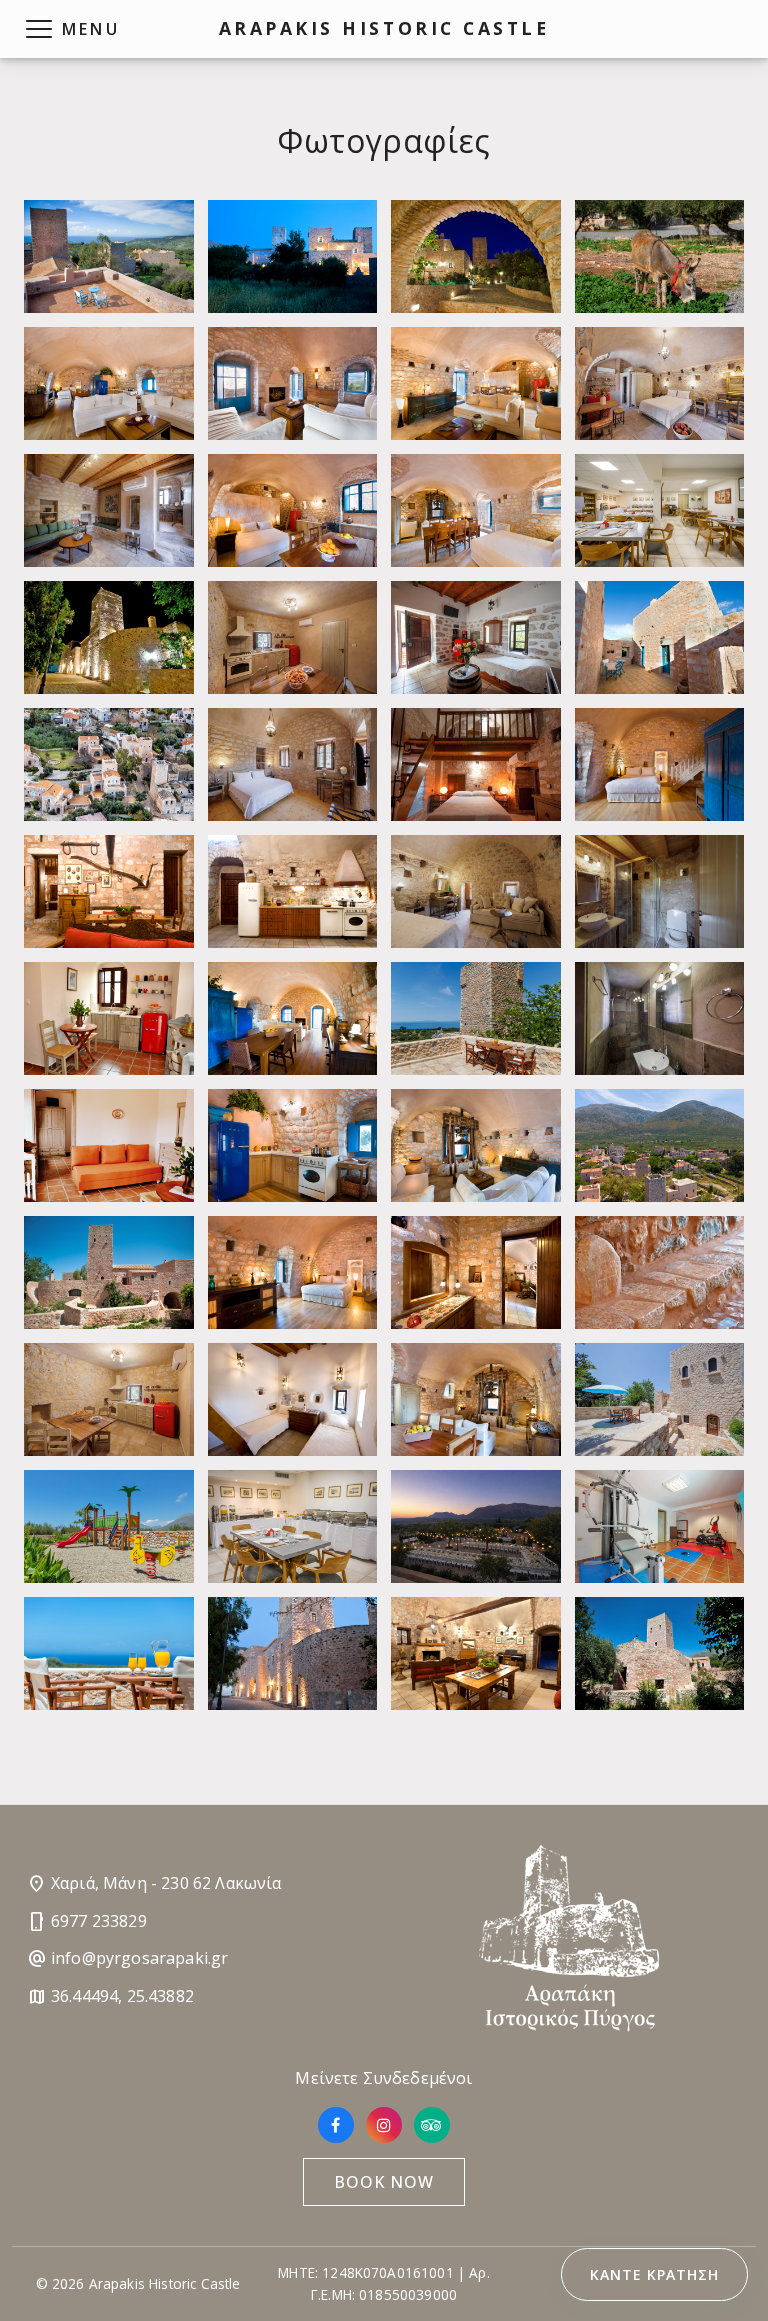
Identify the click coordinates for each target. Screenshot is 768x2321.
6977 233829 (99, 1921)
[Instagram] (384, 2125)
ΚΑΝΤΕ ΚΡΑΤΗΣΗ (654, 2274)
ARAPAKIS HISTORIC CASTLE (384, 28)
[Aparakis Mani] (109, 256)
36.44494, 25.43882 (122, 1996)
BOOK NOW (384, 2182)
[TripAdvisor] (432, 2125)
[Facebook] (336, 2125)
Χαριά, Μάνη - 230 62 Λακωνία (166, 1883)
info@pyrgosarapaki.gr (139, 1958)
